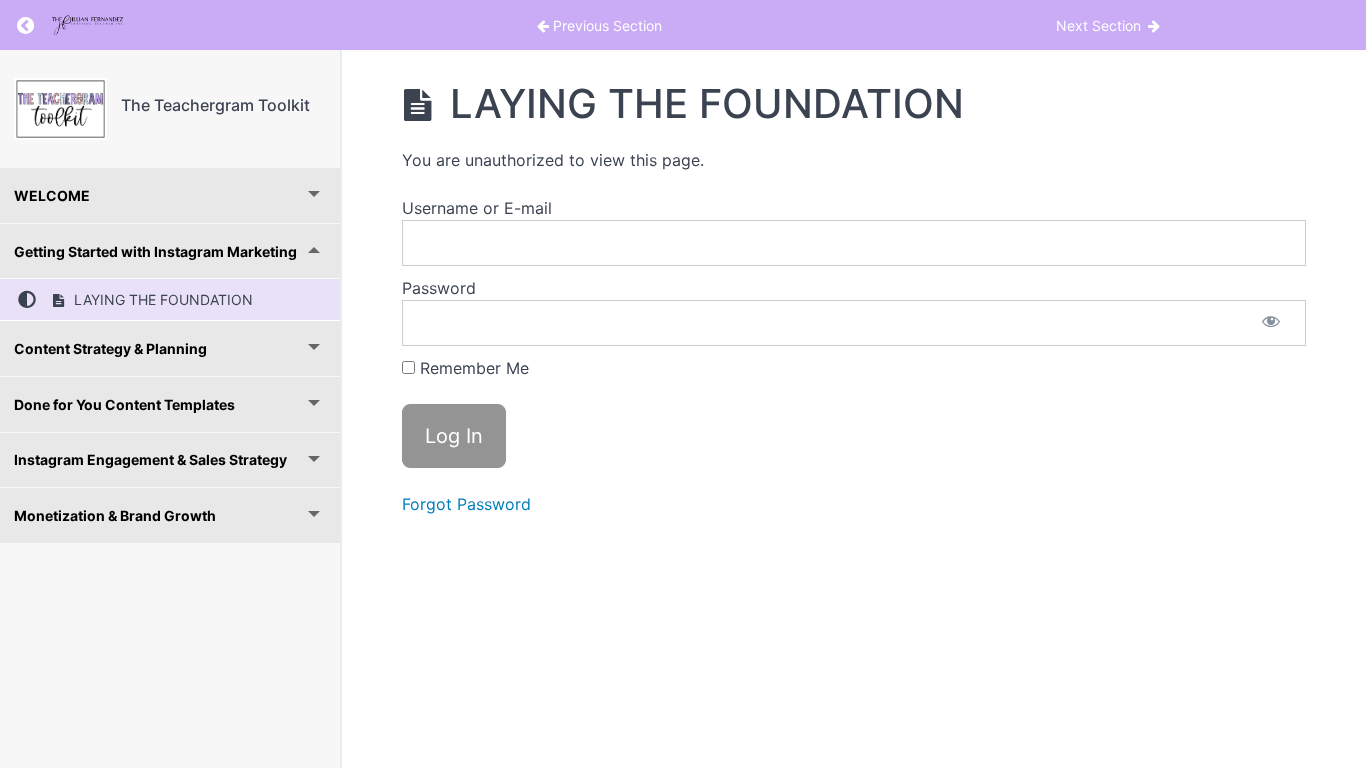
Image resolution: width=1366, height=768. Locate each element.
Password (439, 288)
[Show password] (1271, 323)
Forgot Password (466, 504)
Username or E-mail (477, 208)
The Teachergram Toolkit (215, 105)
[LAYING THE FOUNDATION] (60, 109)
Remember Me (472, 368)
